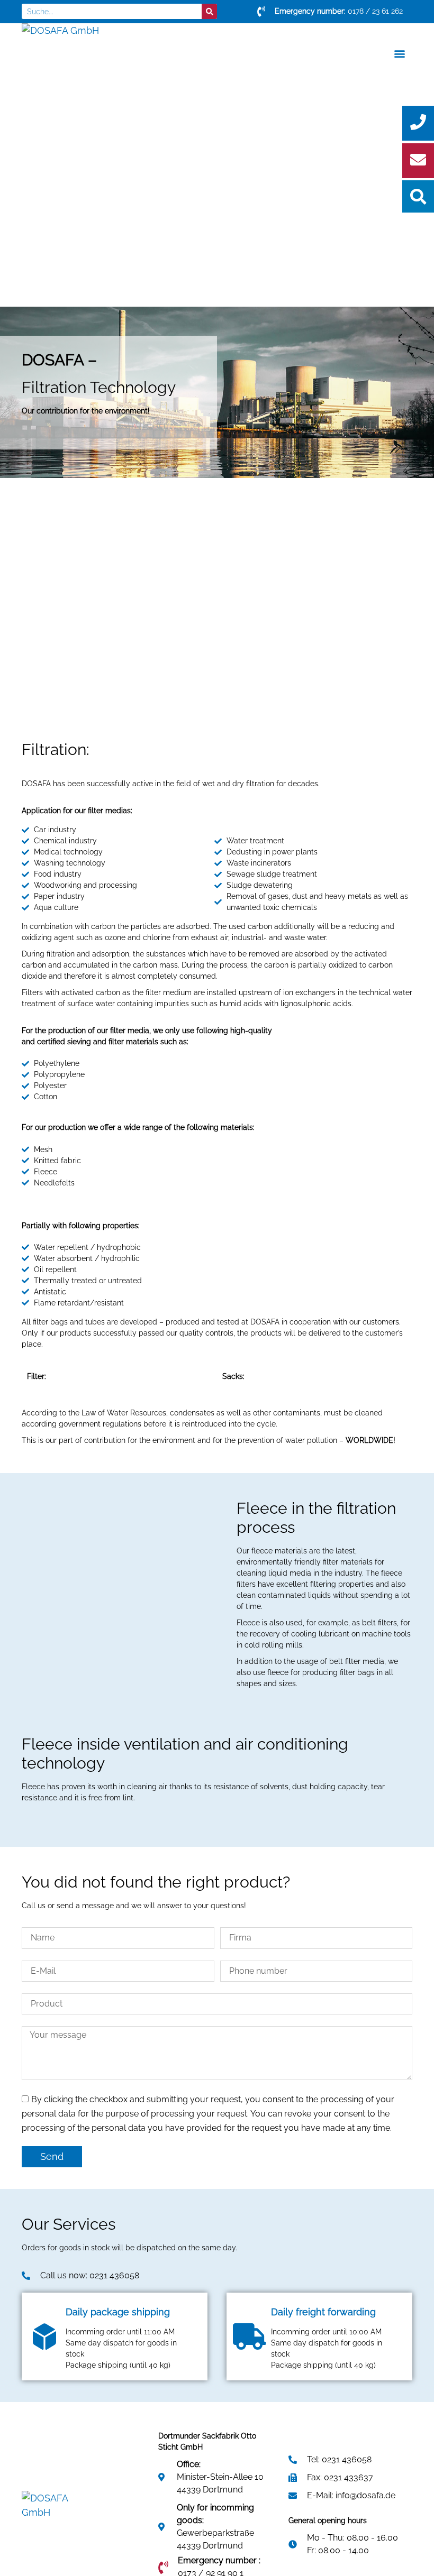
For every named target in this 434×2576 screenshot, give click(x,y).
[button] (23, 2553)
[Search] (209, 11)
